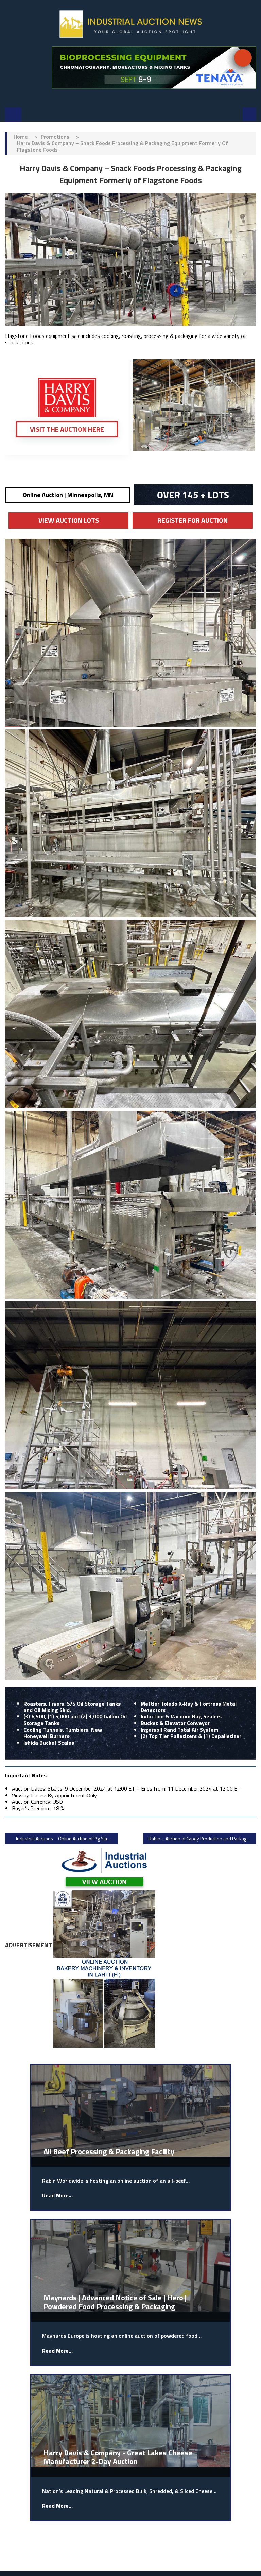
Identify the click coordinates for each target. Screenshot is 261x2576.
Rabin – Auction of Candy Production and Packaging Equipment (202, 1839)
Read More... (57, 2195)
